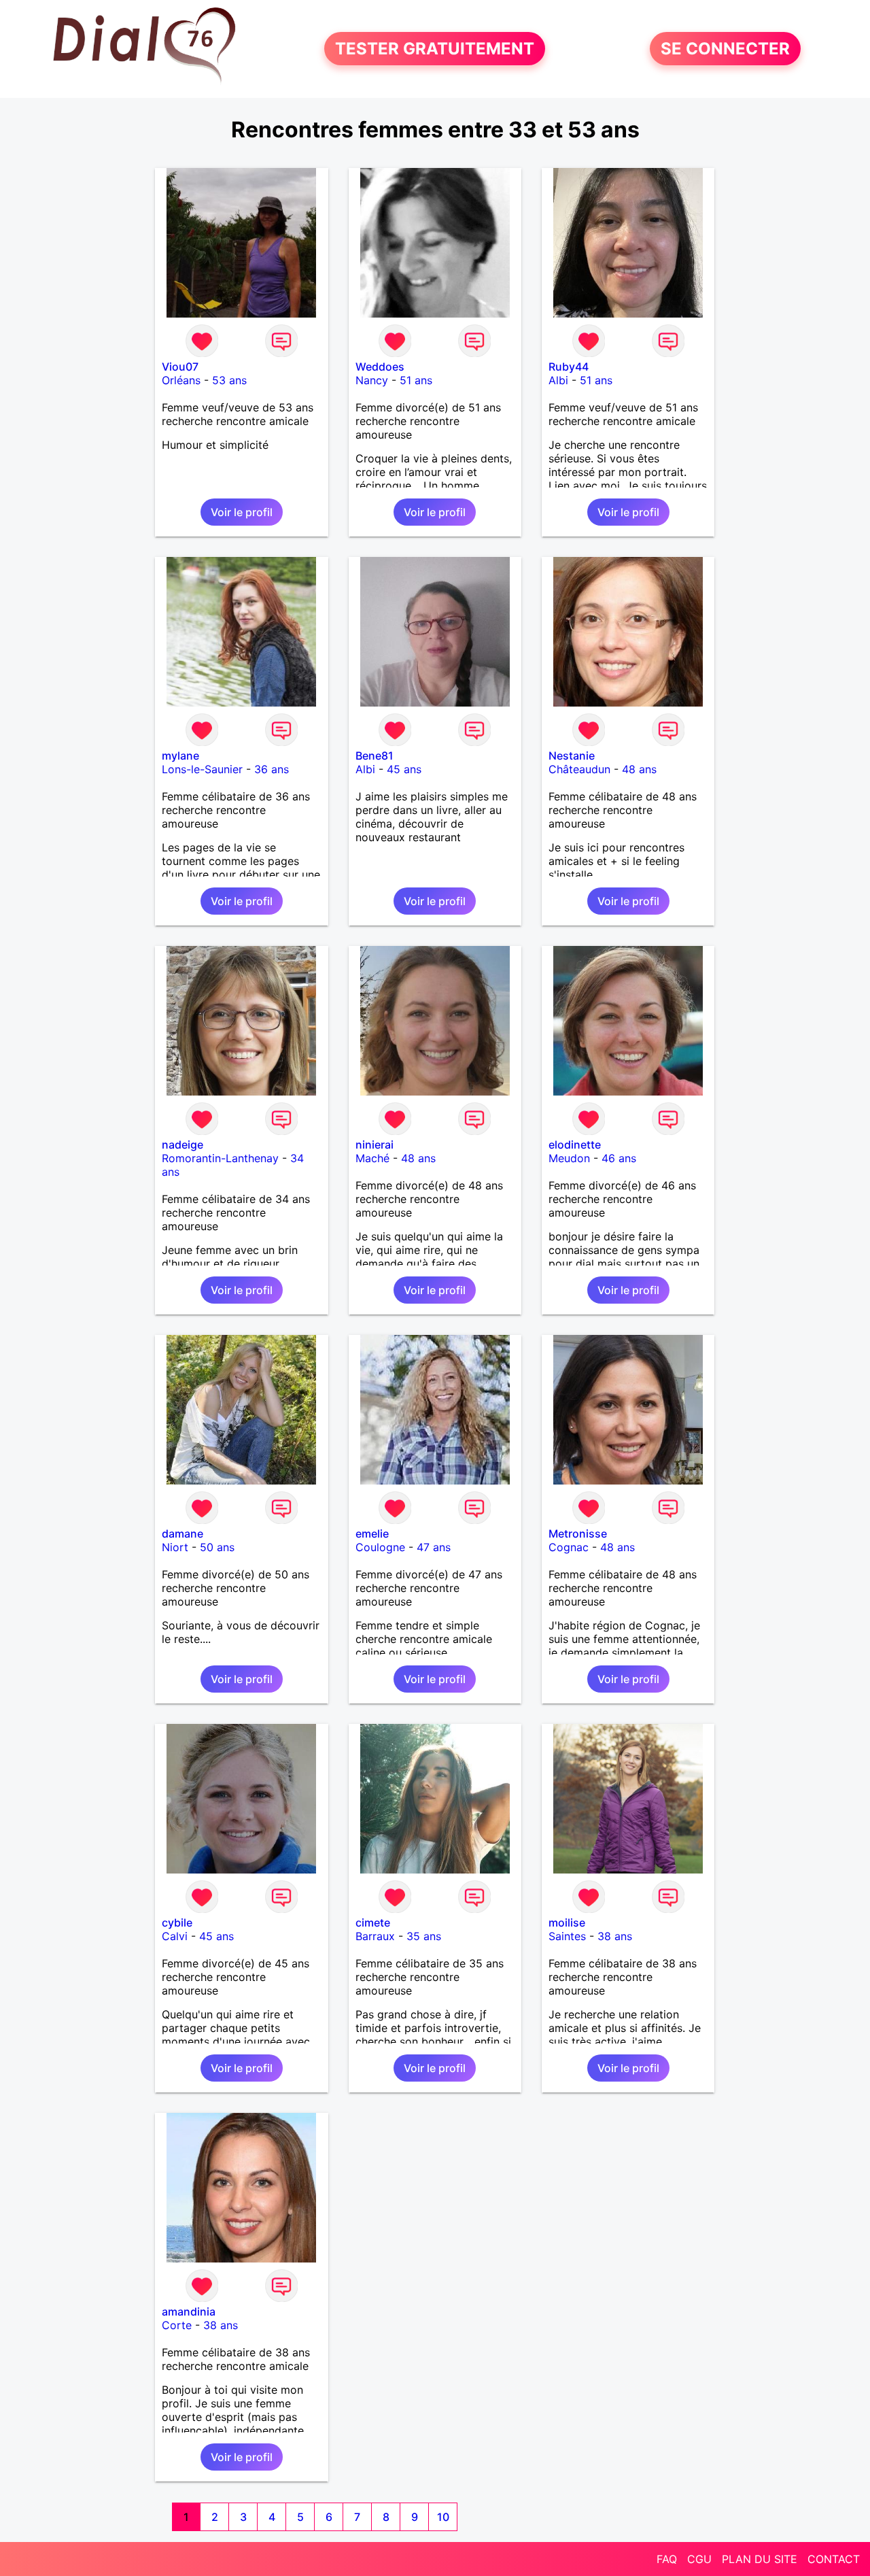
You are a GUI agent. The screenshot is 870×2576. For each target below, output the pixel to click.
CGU (699, 2559)
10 (443, 2517)
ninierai (375, 1145)
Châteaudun (579, 769)
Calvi (175, 1936)
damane (182, 1533)
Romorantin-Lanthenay (220, 1158)
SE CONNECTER (725, 49)
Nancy (372, 380)
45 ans (404, 769)
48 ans (639, 769)
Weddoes (380, 367)
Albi (558, 380)
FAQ (667, 2559)
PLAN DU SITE (760, 2559)
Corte (177, 2325)
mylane (180, 756)
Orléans (181, 380)
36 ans (272, 769)
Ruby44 (569, 367)
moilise (567, 1922)
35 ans (424, 1936)
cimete (373, 1922)
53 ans (229, 380)
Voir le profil (242, 512)
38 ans (615, 1936)
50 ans (217, 1547)
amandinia (189, 2311)
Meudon (569, 1158)
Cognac (569, 1547)
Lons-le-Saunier (202, 769)
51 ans (416, 380)
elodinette (575, 1145)
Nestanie (572, 756)
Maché (372, 1158)
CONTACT (834, 2559)
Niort (175, 1547)
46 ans (619, 1158)
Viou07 (180, 367)
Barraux (375, 1936)
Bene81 (375, 756)
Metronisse (578, 1533)
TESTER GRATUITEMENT (435, 49)
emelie (372, 1533)
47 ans (434, 1547)
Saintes (567, 1936)
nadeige (182, 1145)
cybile (177, 1922)
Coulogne (380, 1547)
